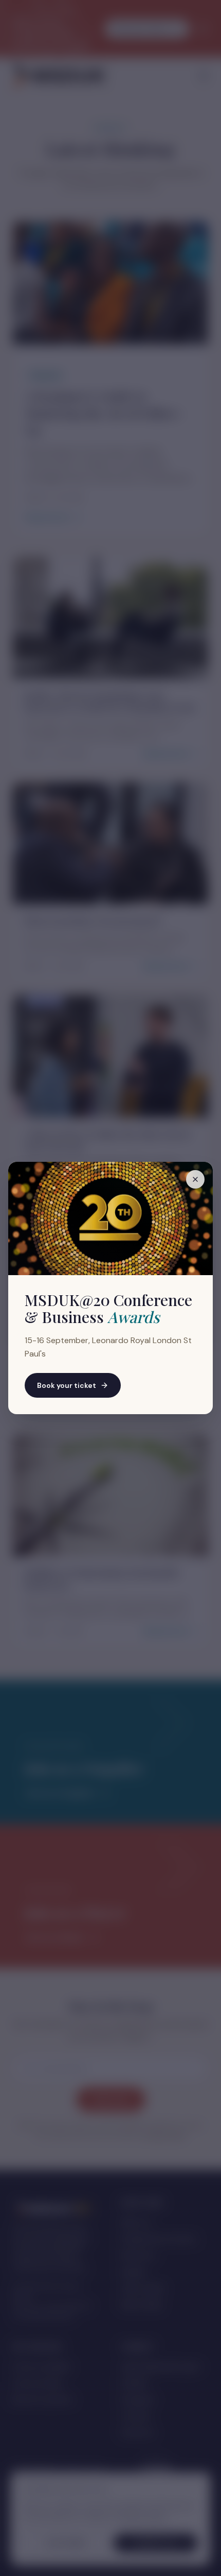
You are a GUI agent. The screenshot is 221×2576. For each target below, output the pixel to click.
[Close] (195, 1179)
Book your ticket (67, 1385)
